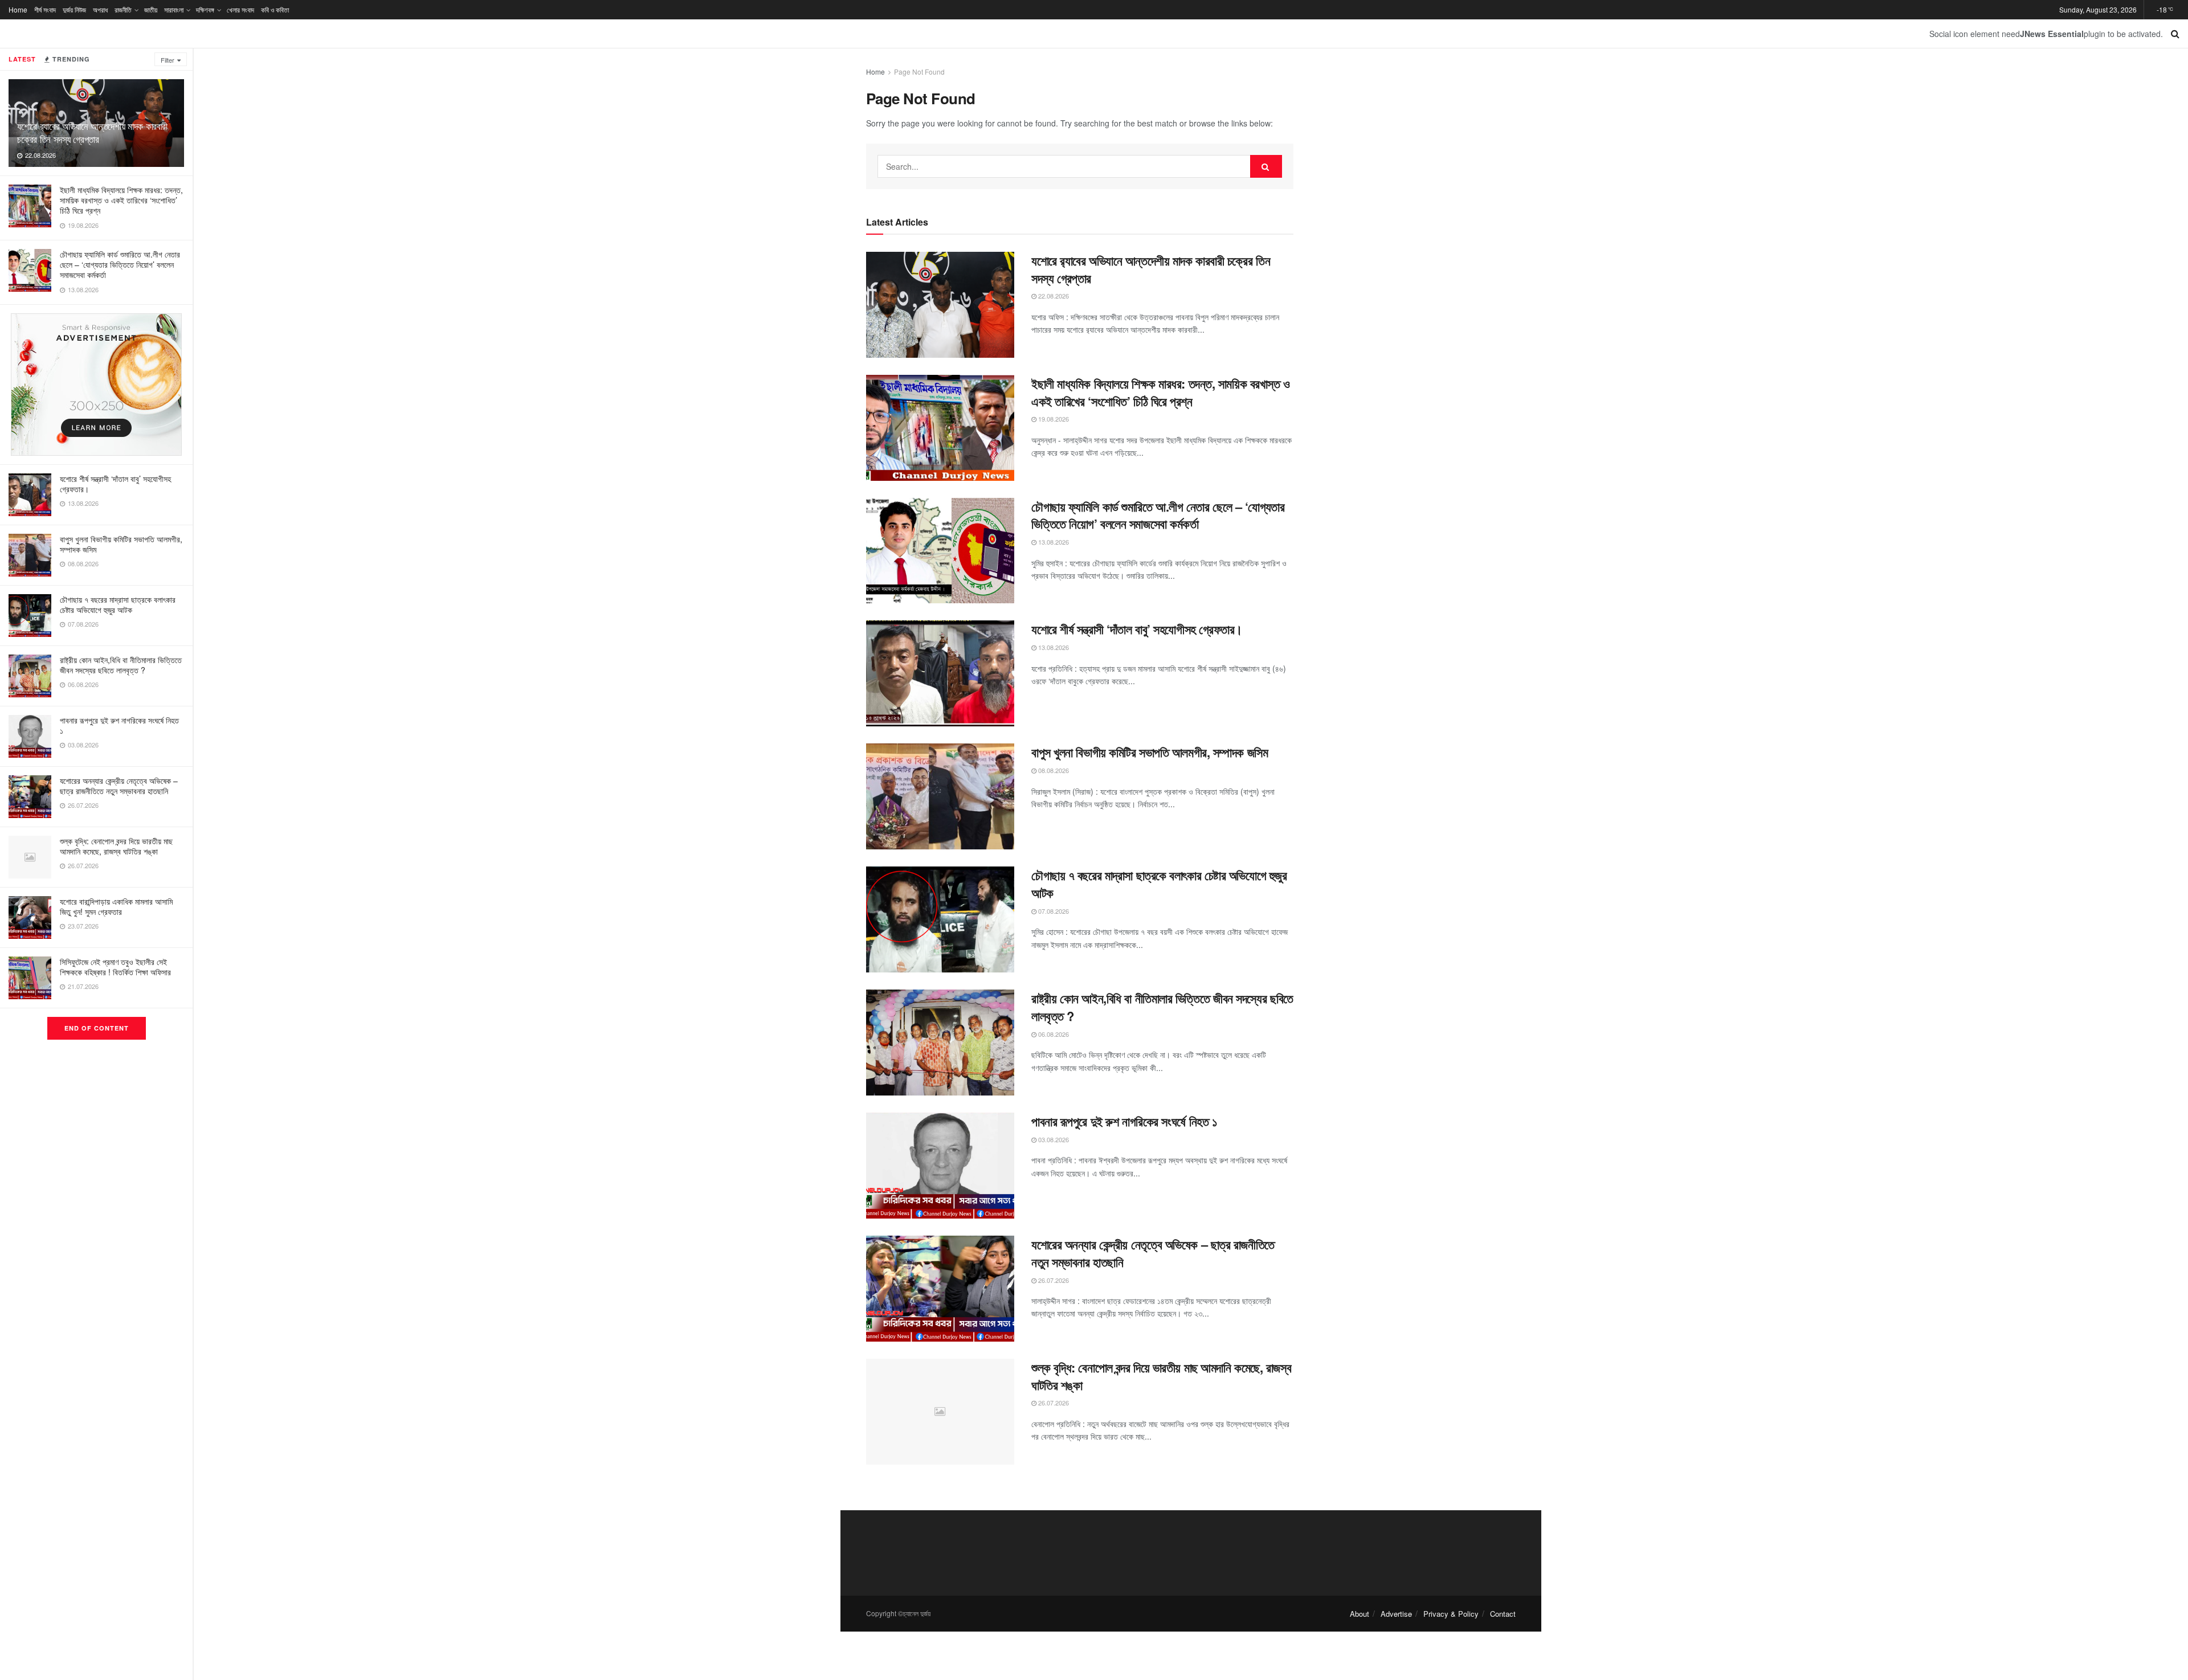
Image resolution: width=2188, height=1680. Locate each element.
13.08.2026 (1053, 542)
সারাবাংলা (174, 9)
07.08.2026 (1053, 911)
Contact (1503, 1614)
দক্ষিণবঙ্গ (205, 9)
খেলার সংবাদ (240, 9)
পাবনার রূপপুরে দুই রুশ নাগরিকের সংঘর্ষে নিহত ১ (119, 725)
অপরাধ (100, 9)
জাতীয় (151, 9)
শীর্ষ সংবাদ (45, 9)
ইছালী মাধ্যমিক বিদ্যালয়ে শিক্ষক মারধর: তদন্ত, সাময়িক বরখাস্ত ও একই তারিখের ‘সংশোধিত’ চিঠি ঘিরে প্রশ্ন (121, 200)
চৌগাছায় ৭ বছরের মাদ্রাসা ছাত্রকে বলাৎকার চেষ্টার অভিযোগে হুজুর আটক (118, 604)
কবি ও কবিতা (275, 9)
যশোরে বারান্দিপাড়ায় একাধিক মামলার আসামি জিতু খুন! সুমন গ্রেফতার (116, 906)
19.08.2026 (1053, 419)
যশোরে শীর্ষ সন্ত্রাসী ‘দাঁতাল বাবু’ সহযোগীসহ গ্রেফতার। (115, 484)
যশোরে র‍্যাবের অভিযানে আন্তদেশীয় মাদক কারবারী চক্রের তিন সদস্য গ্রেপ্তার (92, 132)
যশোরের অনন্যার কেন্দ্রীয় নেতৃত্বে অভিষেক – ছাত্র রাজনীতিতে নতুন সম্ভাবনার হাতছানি (119, 786)
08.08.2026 (1053, 770)
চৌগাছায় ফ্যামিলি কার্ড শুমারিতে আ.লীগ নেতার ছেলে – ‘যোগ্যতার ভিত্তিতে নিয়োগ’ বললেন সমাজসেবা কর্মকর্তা (120, 264)
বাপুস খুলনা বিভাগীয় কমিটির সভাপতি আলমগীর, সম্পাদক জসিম (121, 544)
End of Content (97, 1028)
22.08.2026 (1053, 296)
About (1360, 1614)
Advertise (1396, 1614)
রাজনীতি (123, 9)
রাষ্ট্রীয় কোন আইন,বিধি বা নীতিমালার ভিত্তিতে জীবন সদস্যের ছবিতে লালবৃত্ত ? (121, 665)
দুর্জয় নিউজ (74, 9)
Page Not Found (919, 71)
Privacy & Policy (1451, 1614)
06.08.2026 (1053, 1034)
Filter (168, 60)
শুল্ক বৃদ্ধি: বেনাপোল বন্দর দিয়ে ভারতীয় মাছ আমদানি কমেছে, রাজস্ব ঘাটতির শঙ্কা (116, 846)
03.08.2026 (1053, 1139)
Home (18, 9)
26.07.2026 (1053, 1280)
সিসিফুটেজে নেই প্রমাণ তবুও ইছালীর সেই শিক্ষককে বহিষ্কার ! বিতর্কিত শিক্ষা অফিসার (115, 967)
